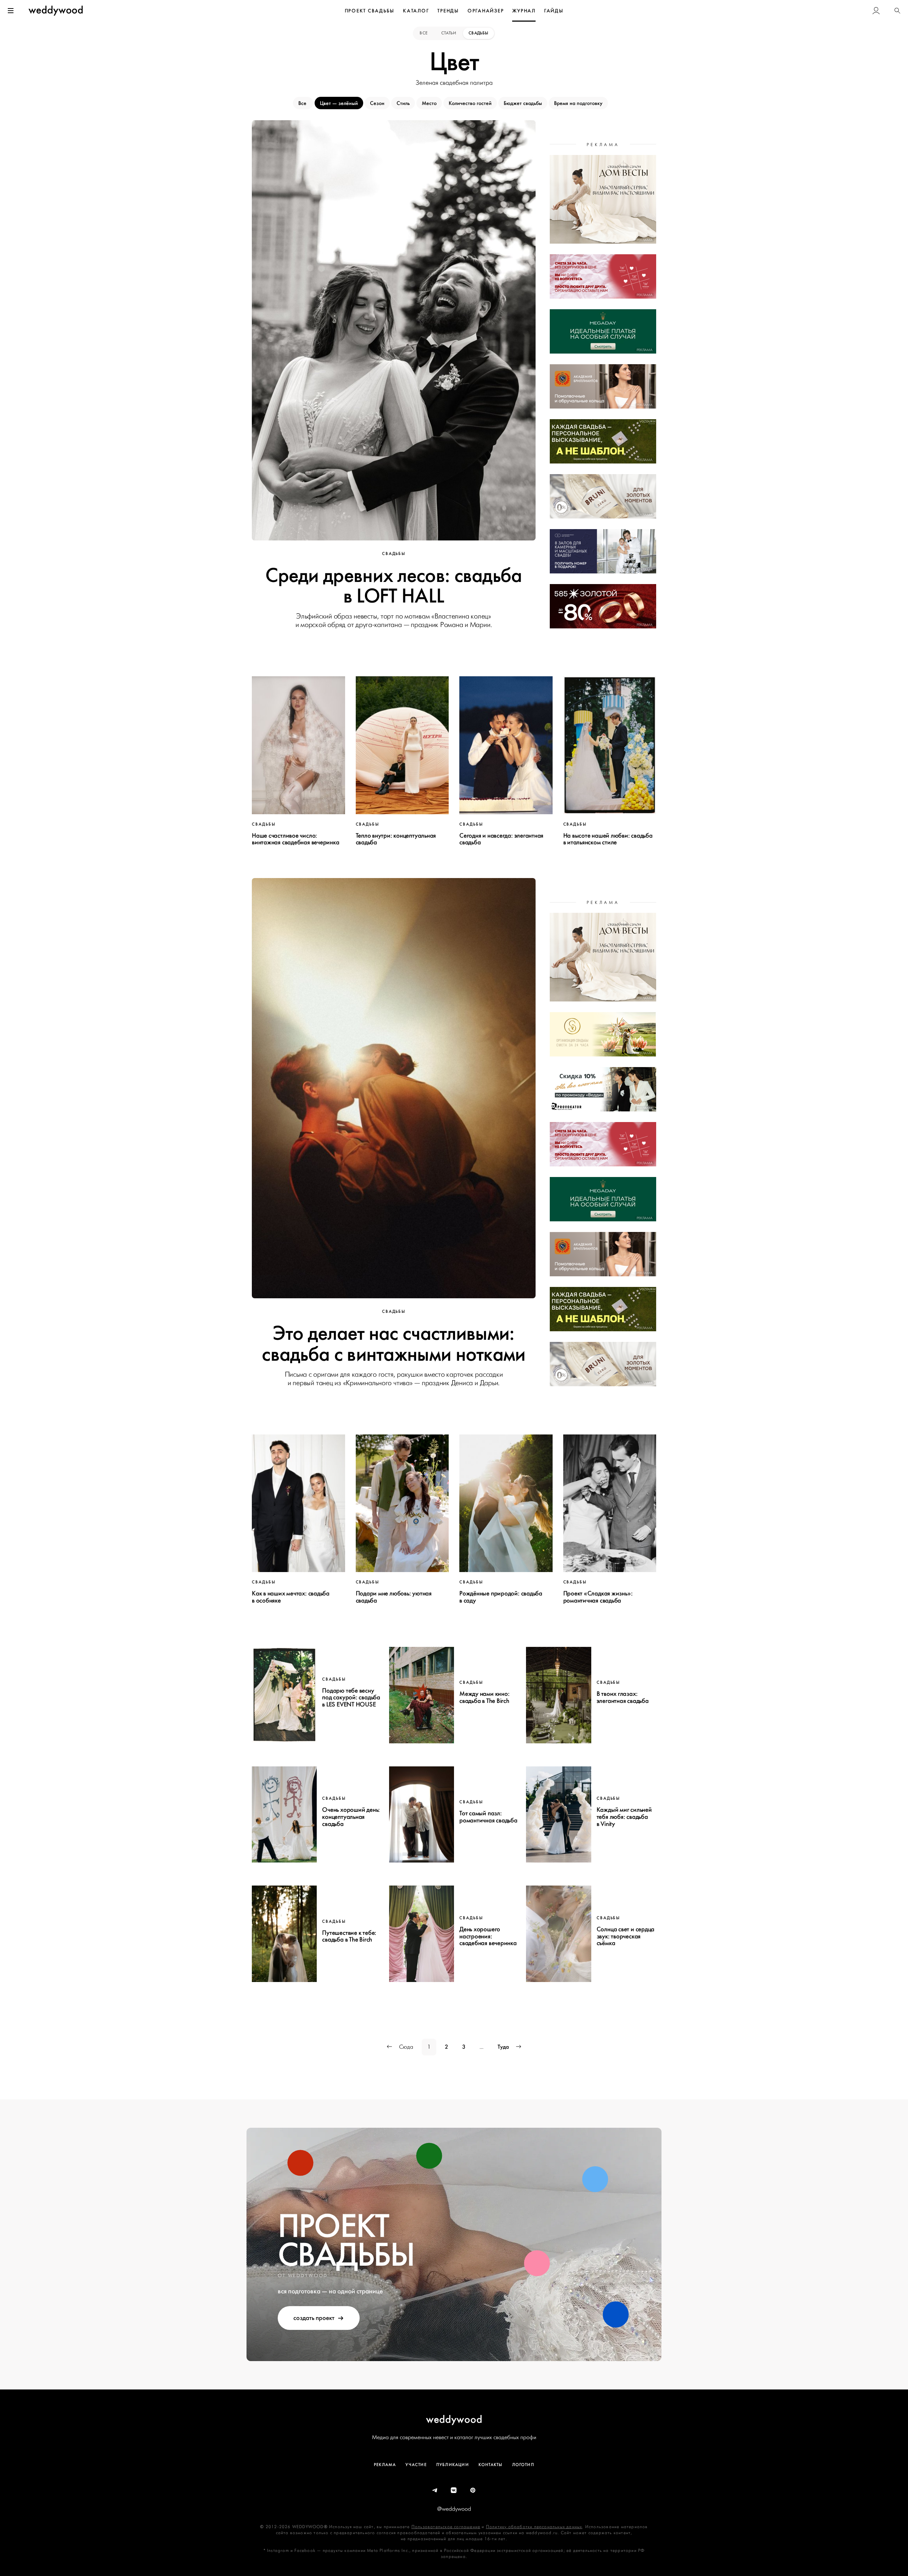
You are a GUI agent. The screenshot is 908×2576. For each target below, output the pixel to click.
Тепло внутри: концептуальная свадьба (396, 839)
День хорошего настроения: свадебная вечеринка (488, 1936)
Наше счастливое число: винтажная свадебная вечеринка (295, 839)
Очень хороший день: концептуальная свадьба (351, 1817)
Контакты (491, 2465)
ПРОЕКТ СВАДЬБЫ (370, 11)
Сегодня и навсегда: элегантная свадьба (501, 839)
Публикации (453, 2465)
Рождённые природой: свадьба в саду (501, 1597)
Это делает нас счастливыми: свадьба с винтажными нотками (394, 1344)
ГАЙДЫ (554, 11)
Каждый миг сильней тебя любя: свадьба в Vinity (624, 1817)
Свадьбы (478, 33)
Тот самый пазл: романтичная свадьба (488, 1817)
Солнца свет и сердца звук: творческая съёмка (626, 1936)
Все (424, 33)
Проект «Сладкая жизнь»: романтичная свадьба (598, 1597)
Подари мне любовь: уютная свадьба (394, 1597)
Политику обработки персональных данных (534, 2527)
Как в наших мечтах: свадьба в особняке (291, 1597)
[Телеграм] (435, 2491)
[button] (897, 11)
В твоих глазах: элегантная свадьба (623, 1697)
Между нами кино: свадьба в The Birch (484, 1697)
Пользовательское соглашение (446, 2527)
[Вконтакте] (454, 2491)
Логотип (523, 2465)
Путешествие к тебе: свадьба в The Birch (349, 1936)
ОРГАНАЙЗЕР (486, 11)
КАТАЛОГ (416, 11)
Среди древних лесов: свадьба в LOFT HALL (394, 586)
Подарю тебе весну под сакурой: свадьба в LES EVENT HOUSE (351, 1698)
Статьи (449, 33)
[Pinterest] (473, 2491)
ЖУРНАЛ (524, 11)
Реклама (385, 2465)
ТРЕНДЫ (448, 11)
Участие (416, 2465)
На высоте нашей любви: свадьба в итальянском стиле (608, 839)
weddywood (454, 2419)
